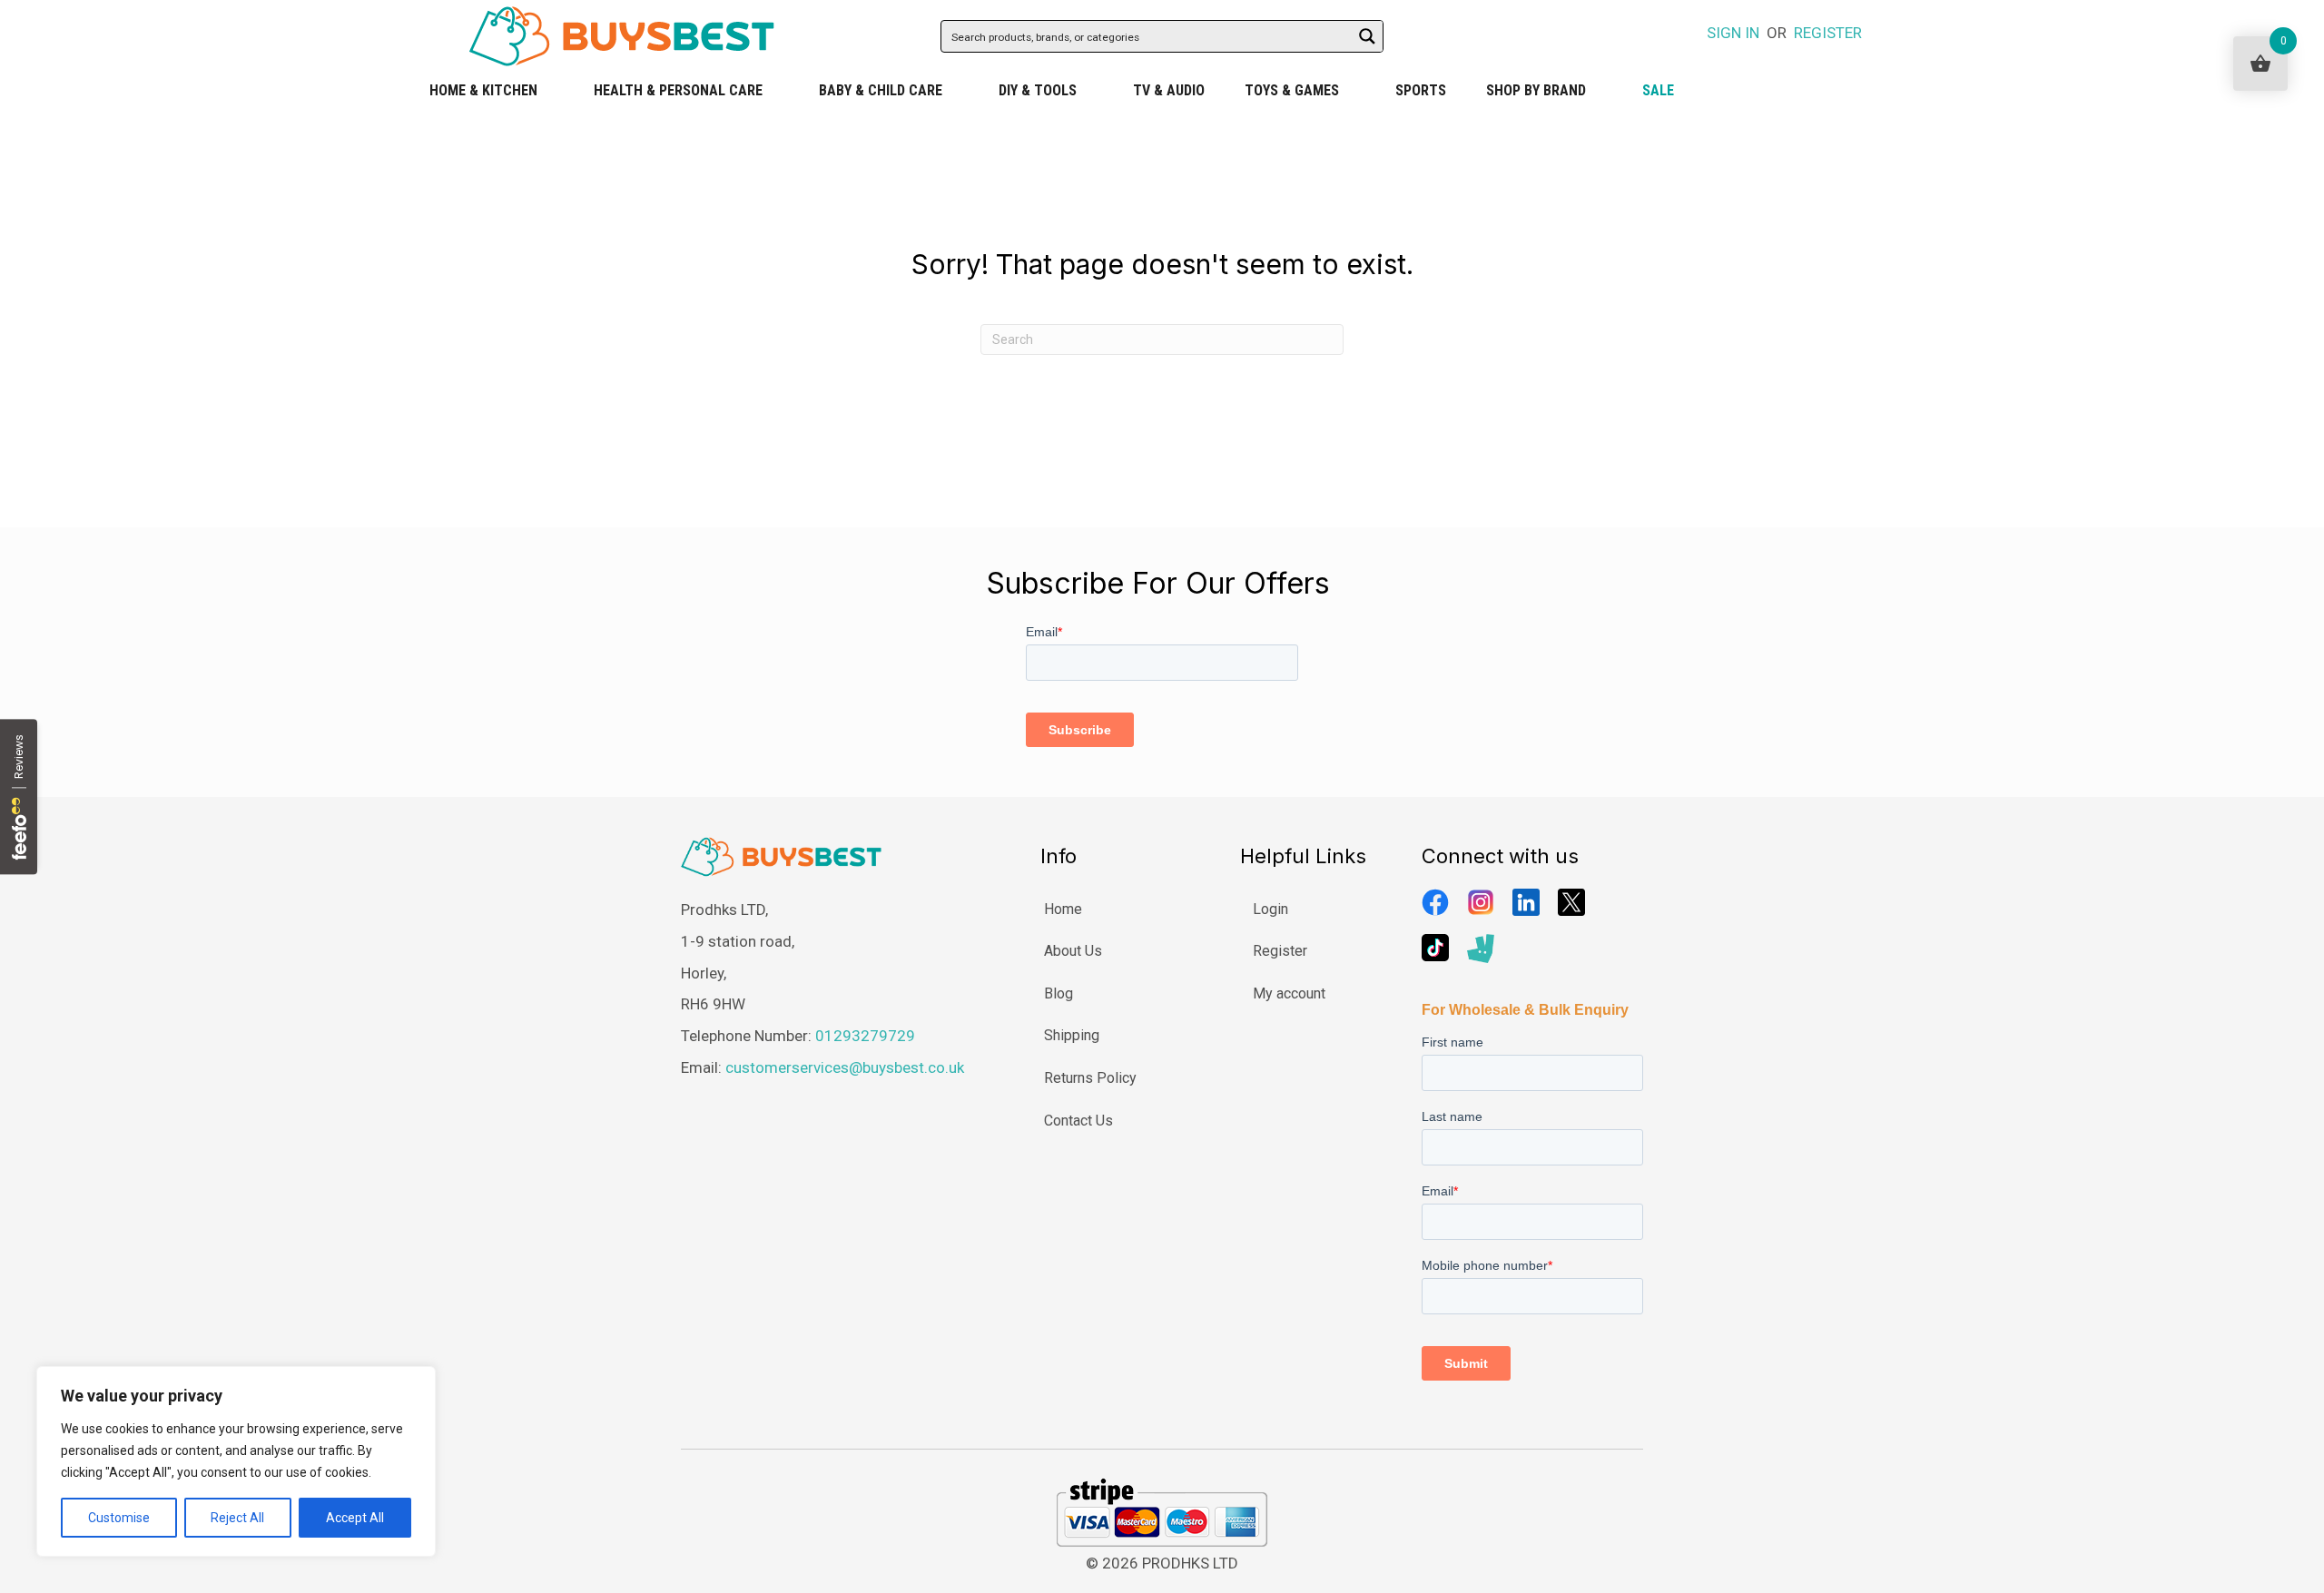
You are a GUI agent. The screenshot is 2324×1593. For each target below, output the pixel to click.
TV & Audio (1169, 90)
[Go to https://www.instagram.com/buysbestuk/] (1481, 902)
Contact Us (1078, 1121)
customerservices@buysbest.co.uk (845, 1067)
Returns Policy (1090, 1078)
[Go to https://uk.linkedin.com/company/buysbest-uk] (1526, 902)
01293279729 (865, 1036)
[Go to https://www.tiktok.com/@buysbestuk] (1435, 948)
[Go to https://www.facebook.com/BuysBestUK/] (1435, 902)
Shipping (1072, 1035)
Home (1063, 909)
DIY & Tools (1038, 90)
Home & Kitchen (483, 90)
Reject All (237, 1518)
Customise (119, 1518)
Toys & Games (1292, 90)
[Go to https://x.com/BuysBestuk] (1571, 902)
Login (1270, 909)
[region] (236, 1461)
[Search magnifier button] (1367, 36)
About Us (1073, 951)
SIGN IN (1733, 33)
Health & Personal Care (678, 90)
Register (1280, 951)
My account (1289, 993)
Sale (1658, 90)
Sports (1421, 90)
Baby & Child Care (881, 90)
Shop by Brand (1536, 90)
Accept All (355, 1518)
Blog (1059, 993)
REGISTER (1828, 33)
